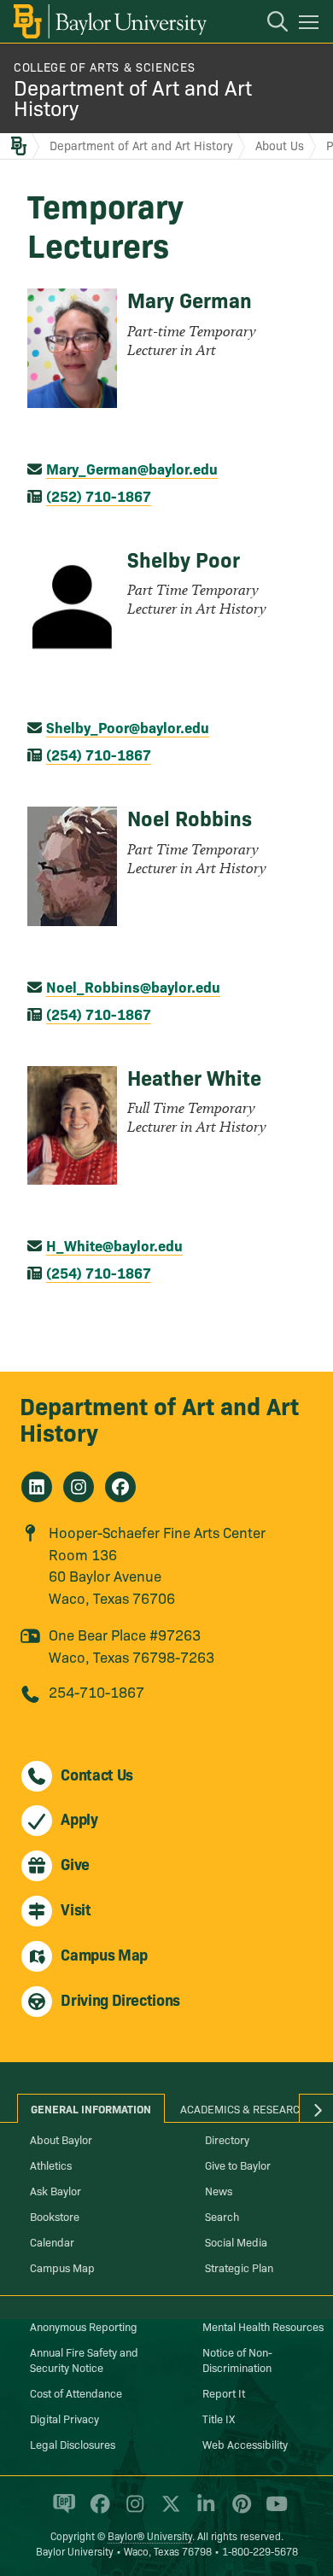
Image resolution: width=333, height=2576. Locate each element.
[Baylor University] (109, 21)
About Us (280, 145)
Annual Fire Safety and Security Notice (84, 2359)
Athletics (51, 2165)
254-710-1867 (96, 1691)
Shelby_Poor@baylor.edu (128, 727)
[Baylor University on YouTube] (272, 2511)
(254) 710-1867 (99, 754)
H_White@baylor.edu (114, 1245)
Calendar (52, 2241)
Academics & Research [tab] (244, 2108)
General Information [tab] (91, 2108)
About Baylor (61, 2139)
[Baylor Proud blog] (61, 2511)
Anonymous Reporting (84, 2326)
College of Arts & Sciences (104, 67)
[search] (269, 24)
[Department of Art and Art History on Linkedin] (37, 1487)
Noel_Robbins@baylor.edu (133, 986)
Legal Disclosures (73, 2444)
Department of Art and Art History (133, 97)
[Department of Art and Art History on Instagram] (79, 1487)
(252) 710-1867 (99, 495)
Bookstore (55, 2216)
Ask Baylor (55, 2190)
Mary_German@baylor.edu (132, 468)
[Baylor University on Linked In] (203, 2511)
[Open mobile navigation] (311, 25)
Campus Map (62, 2267)
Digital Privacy (64, 2418)
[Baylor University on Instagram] (132, 2511)
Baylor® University (150, 2535)
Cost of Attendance (76, 2392)
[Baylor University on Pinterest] (239, 2511)
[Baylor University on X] (168, 2511)
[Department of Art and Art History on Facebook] (120, 1487)
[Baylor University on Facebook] (97, 2511)
